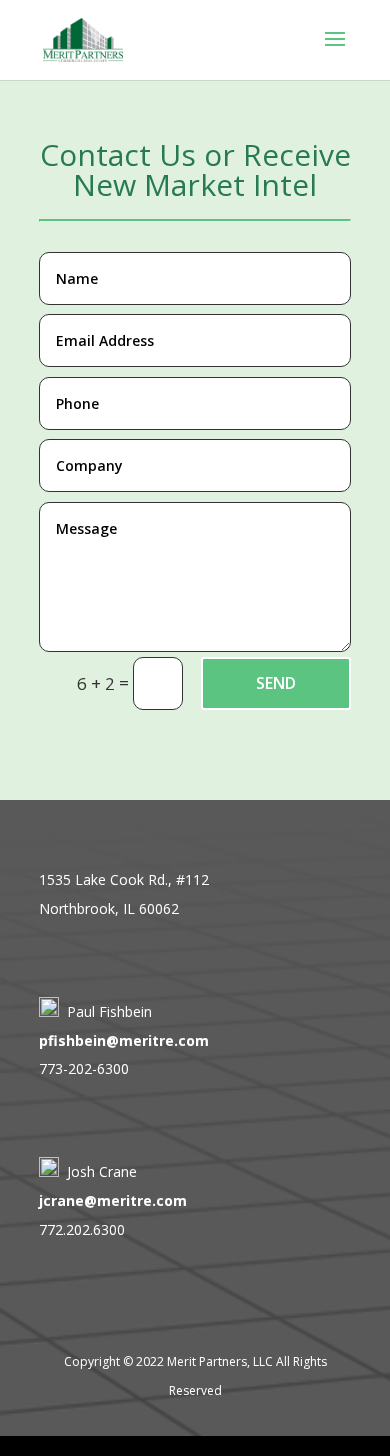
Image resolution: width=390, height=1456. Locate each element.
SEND (276, 683)
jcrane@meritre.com (113, 1200)
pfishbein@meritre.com (124, 1040)
